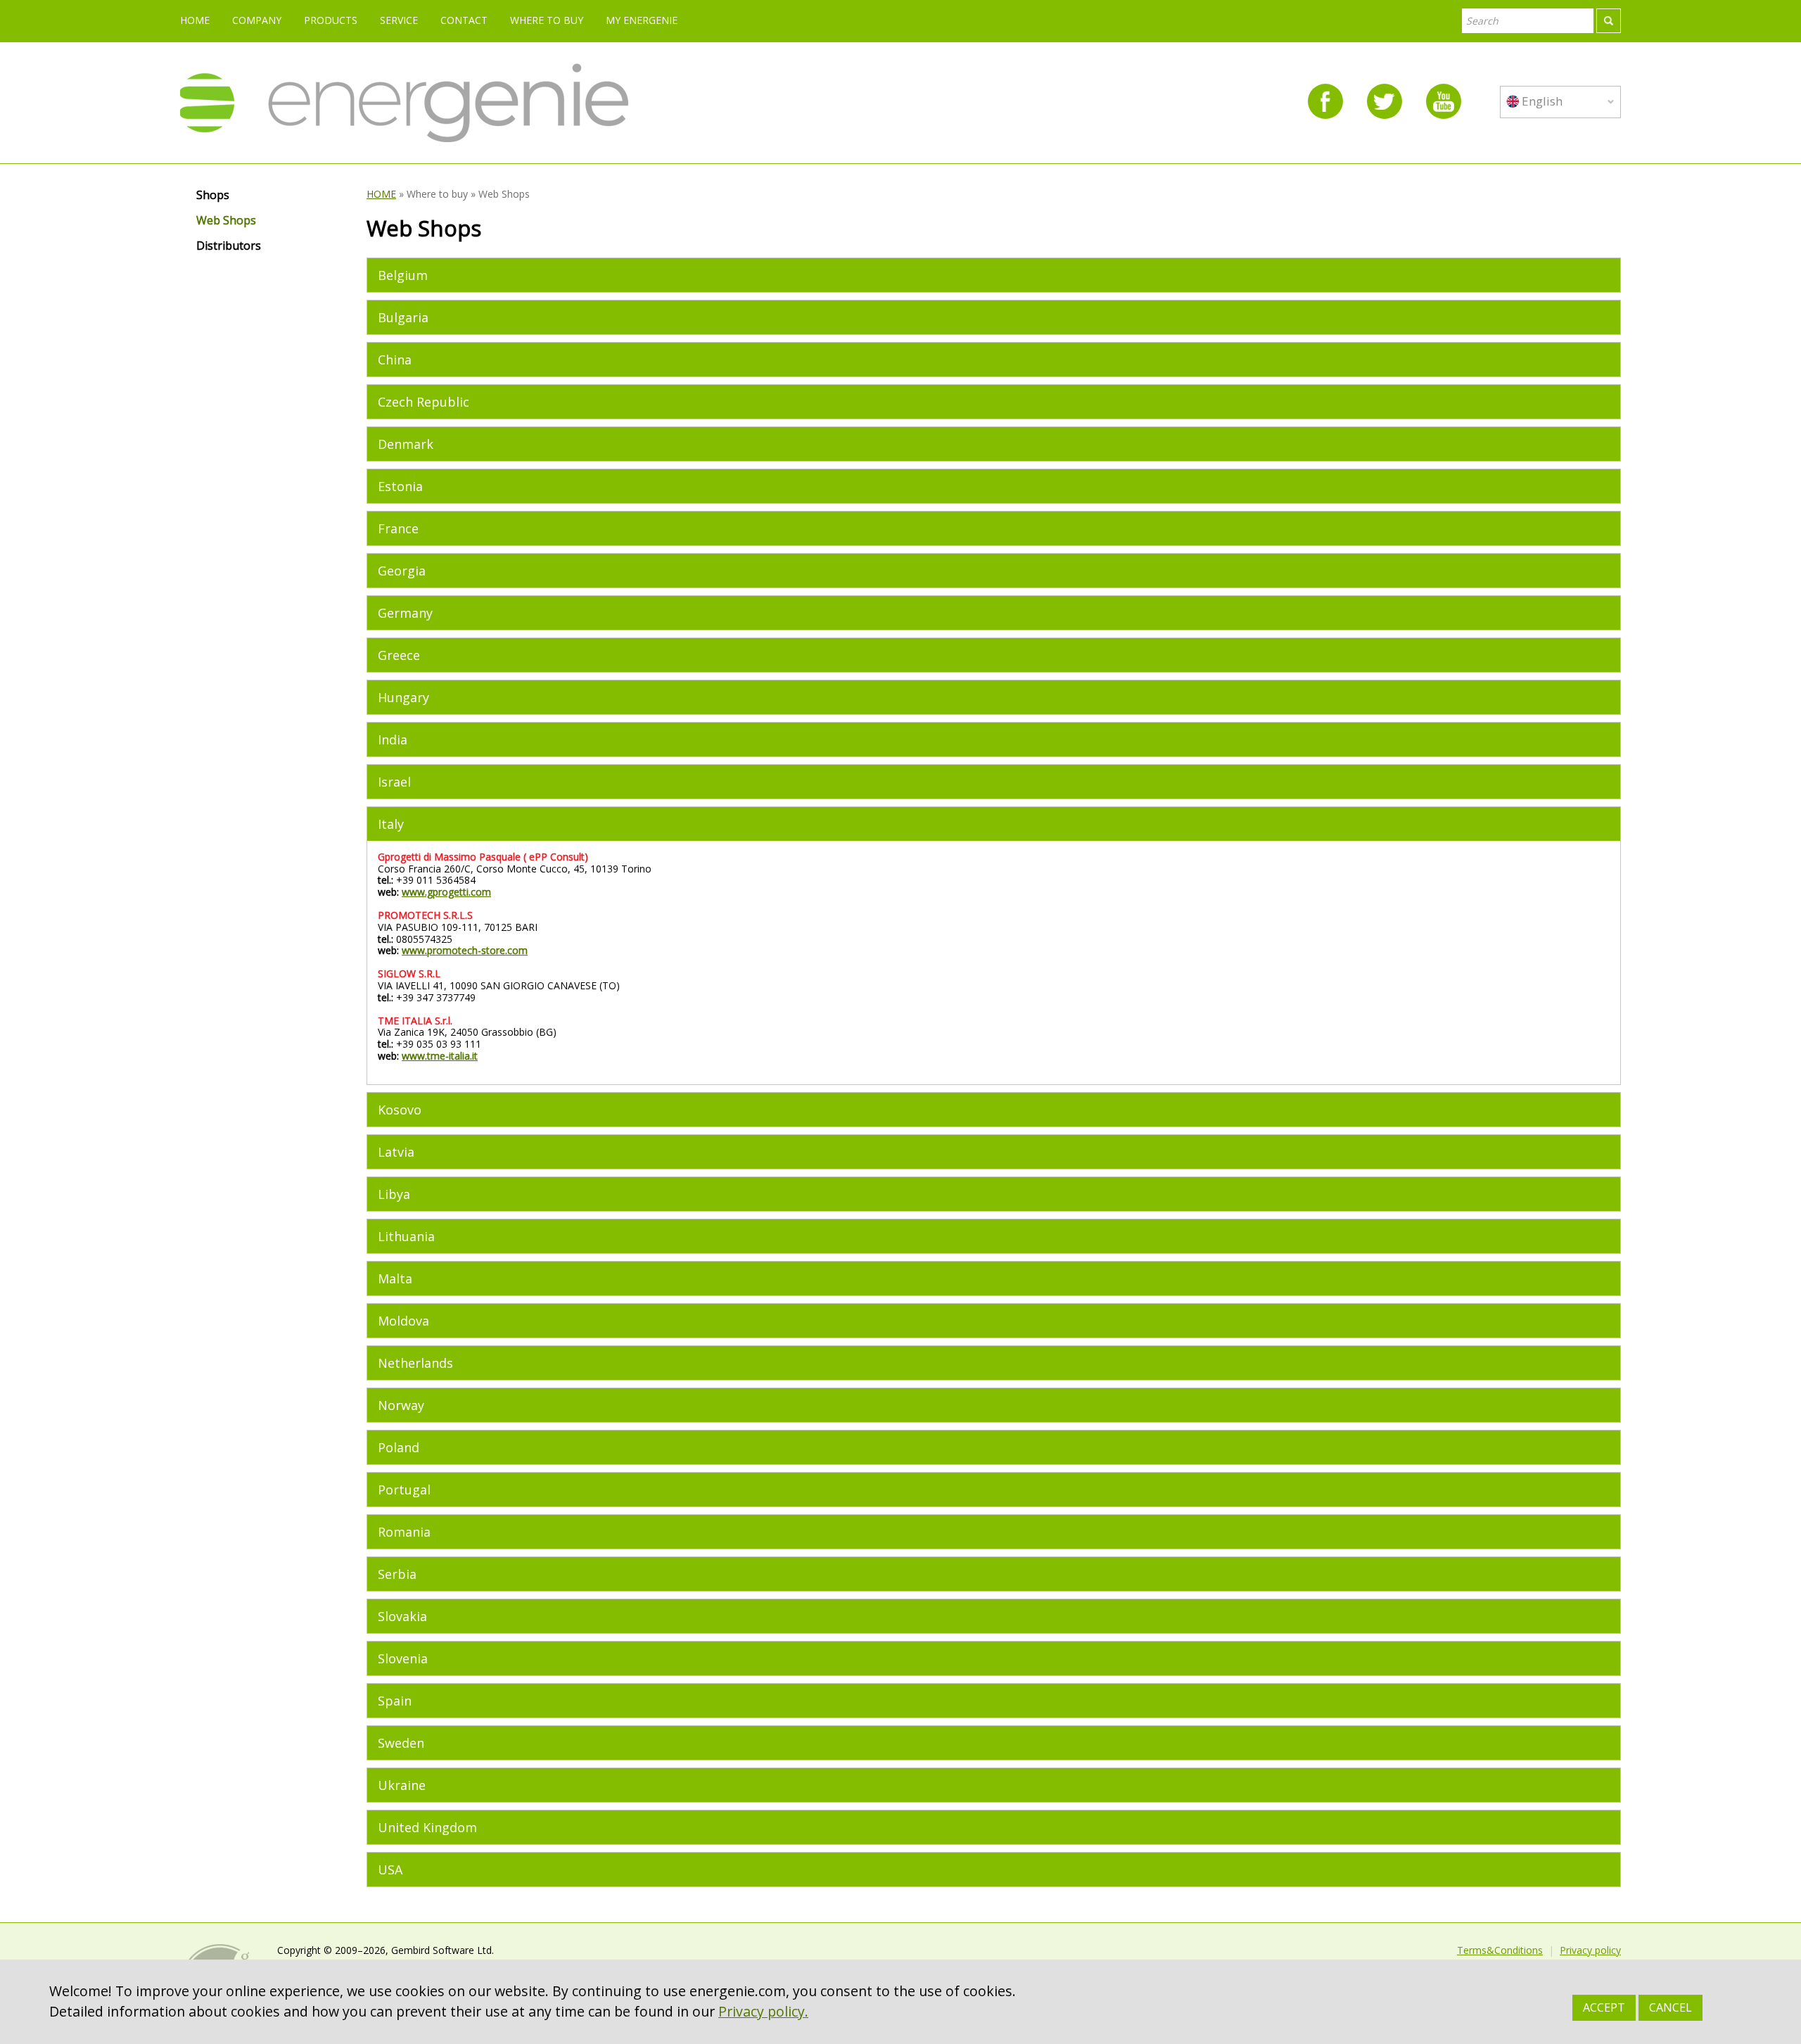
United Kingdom (427, 1827)
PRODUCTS (331, 20)
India (393, 739)
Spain (395, 1701)
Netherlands (415, 1363)
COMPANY (257, 20)
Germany (405, 613)
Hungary (403, 697)
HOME (195, 20)
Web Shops (226, 221)
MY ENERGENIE (642, 20)
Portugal (404, 1490)
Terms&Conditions (1500, 1950)
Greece (399, 655)
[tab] (994, 275)
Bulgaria (403, 317)
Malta (395, 1278)
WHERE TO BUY (547, 20)
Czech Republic (424, 402)
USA (390, 1870)
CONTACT (464, 20)
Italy (391, 824)
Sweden (401, 1743)
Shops (213, 196)
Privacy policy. (763, 2011)
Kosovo (400, 1110)
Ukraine (402, 1785)
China (395, 360)
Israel (394, 782)
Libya (394, 1194)
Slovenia (403, 1658)
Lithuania (406, 1236)
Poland (399, 1447)
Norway (401, 1405)
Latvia (396, 1152)
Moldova (403, 1321)
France (398, 528)
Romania (404, 1532)
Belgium (403, 275)
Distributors (229, 246)
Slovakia (402, 1616)
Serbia (397, 1574)
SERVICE (399, 20)
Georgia (402, 571)
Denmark (406, 444)
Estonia (400, 486)
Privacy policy (1590, 1950)
